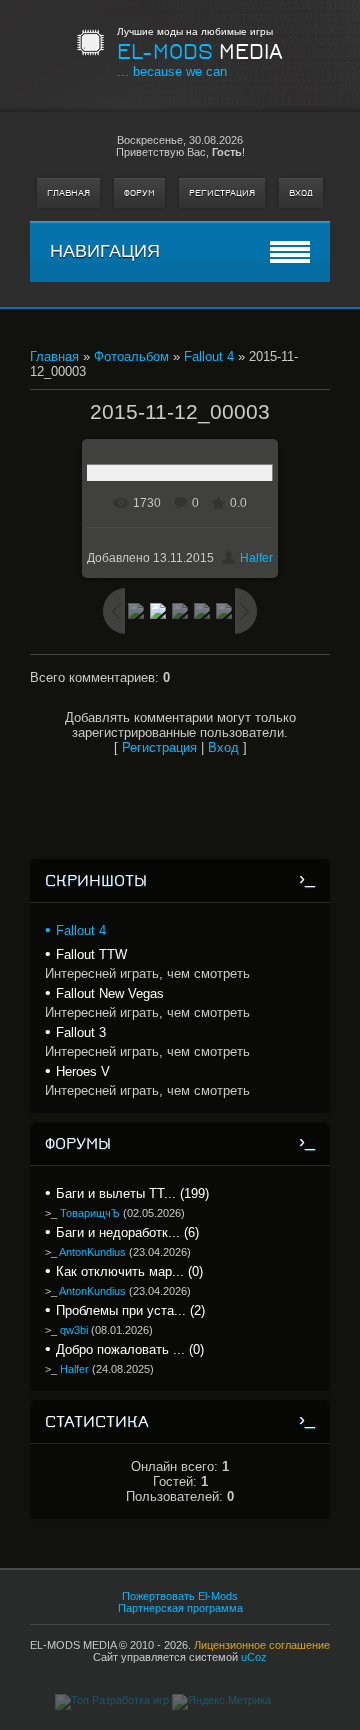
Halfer (256, 558)
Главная (68, 193)
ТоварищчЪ (90, 1213)
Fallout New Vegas (110, 993)
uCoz (254, 1657)
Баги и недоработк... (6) (127, 1232)
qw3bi (74, 1330)
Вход (301, 193)
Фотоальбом (131, 356)
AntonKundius (92, 1252)
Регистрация (222, 193)
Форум (139, 193)
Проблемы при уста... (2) (130, 1310)
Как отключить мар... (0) (129, 1271)
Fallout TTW (91, 954)
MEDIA (200, 52)
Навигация (105, 251)
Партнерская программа (180, 1608)
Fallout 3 (81, 1032)
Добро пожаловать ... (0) (130, 1349)
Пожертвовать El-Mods (180, 1596)
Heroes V (83, 1071)
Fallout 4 (209, 356)
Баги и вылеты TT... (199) (132, 1193)
